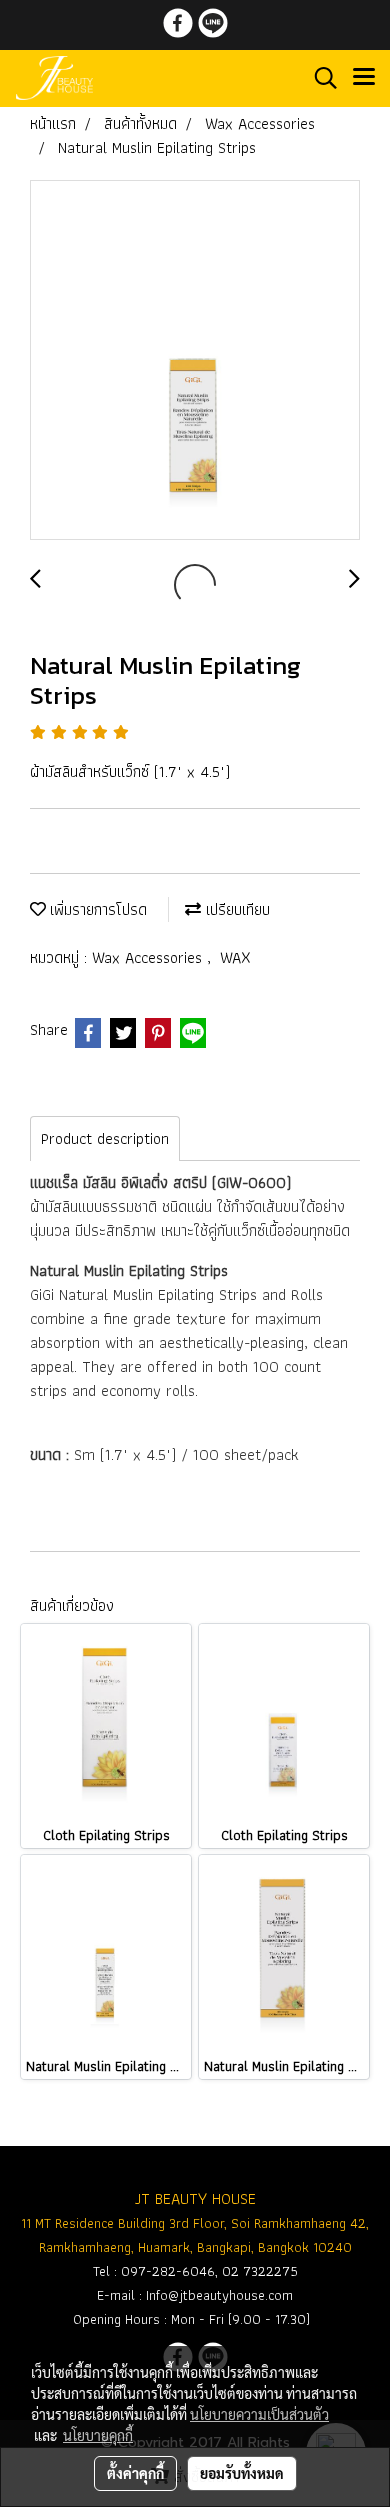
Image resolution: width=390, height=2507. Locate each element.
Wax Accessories (149, 957)
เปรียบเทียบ (235, 909)
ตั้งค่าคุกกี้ (135, 2473)
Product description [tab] (105, 1138)
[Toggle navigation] (364, 78)
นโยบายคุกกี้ (98, 2435)
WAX (235, 957)
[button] (319, 78)
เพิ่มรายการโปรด (96, 909)
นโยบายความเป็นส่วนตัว (259, 2414)
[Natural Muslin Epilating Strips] (195, 361)
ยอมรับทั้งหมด (242, 2473)
